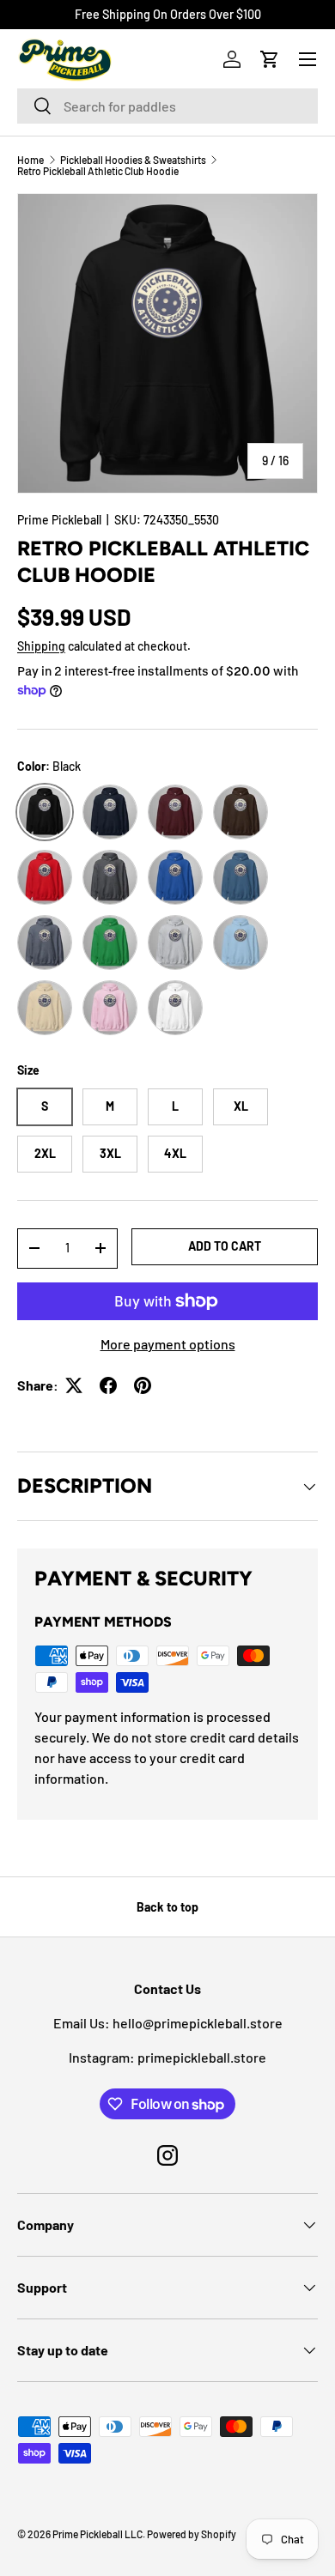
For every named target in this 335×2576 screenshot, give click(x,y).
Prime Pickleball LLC (97, 2534)
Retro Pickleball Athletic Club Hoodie (98, 171)
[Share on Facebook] (108, 1385)
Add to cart (225, 1246)
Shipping (41, 646)
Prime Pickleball (59, 520)
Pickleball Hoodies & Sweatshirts (133, 160)
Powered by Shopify (192, 2534)
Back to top (167, 1907)
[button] (270, 59)
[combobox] (167, 106)
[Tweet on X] (74, 1385)
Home (30, 160)
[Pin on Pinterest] (143, 1385)
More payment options (168, 1344)
